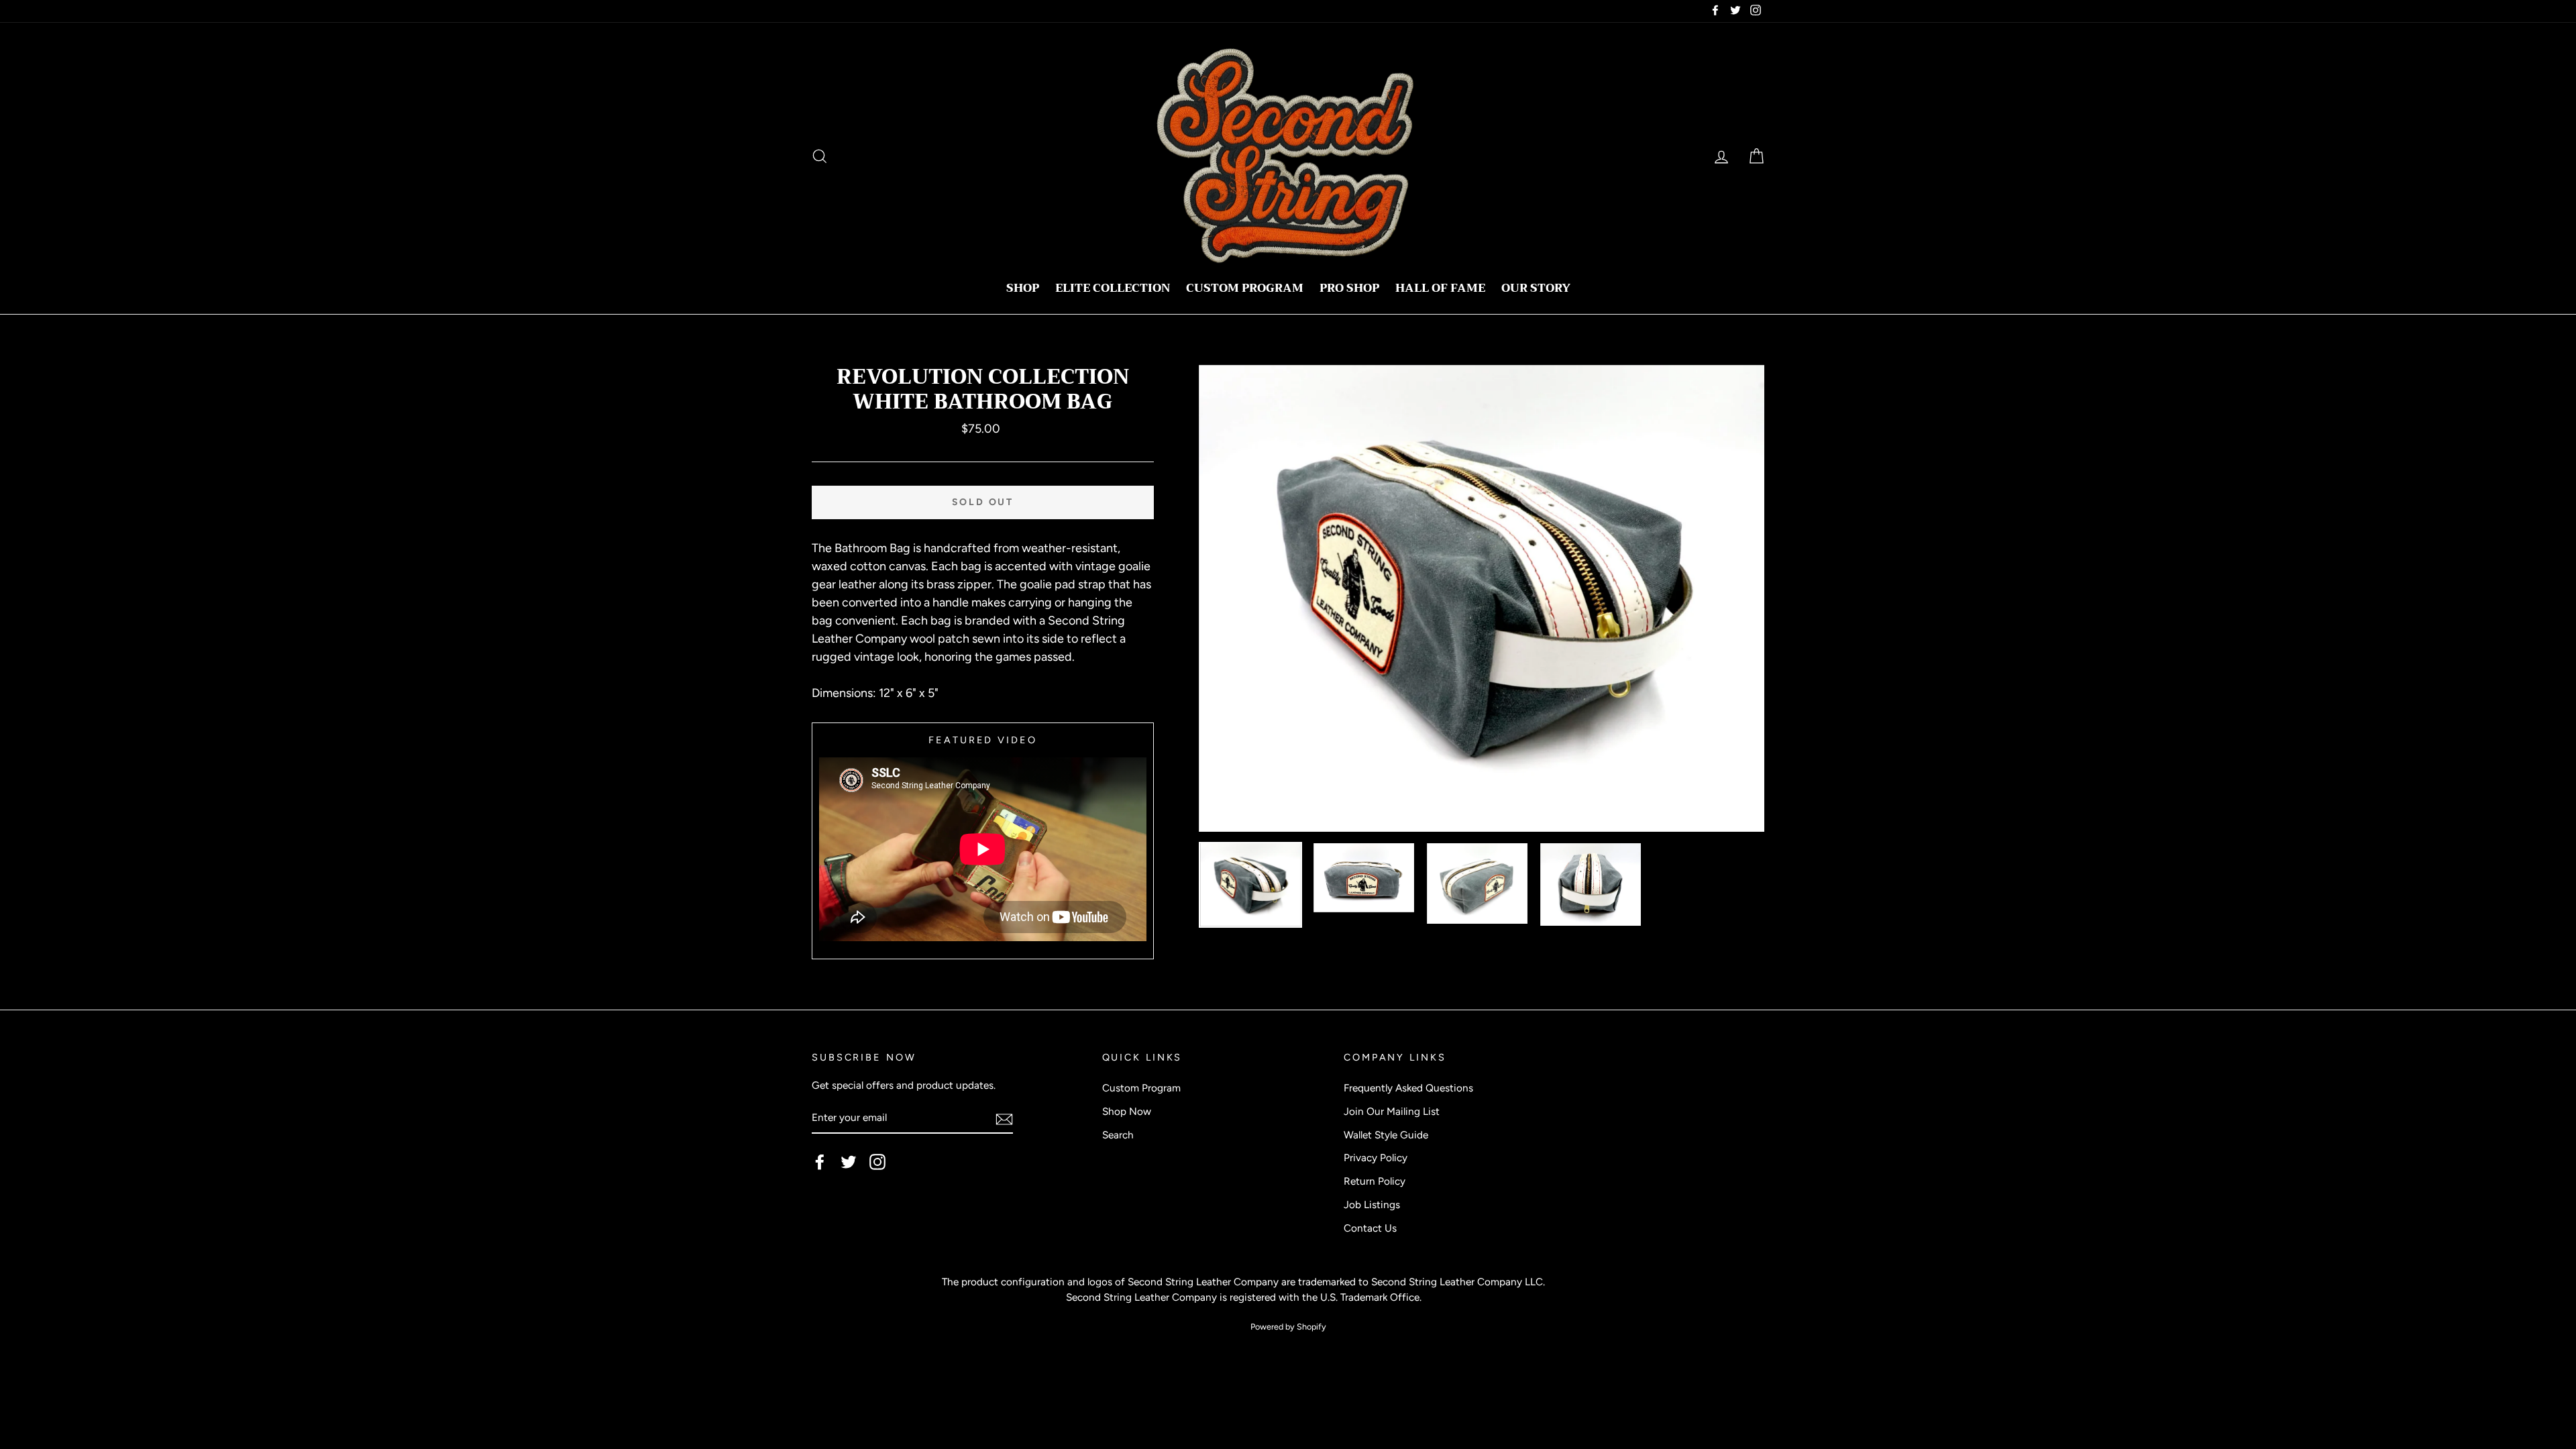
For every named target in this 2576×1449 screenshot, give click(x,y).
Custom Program (1245, 288)
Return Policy (1375, 1181)
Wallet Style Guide (1386, 1135)
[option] (1482, 599)
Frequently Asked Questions (1408, 1088)
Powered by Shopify (1288, 1327)
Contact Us (1370, 1228)
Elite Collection (1113, 288)
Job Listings (1372, 1204)
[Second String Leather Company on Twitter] (849, 1162)
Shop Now (1127, 1111)
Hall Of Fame (1440, 288)
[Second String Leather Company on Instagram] (877, 1162)
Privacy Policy (1376, 1158)
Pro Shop (1349, 288)
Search (1118, 1135)
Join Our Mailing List (1392, 1111)
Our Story (1536, 288)
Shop (1023, 288)
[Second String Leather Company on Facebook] (820, 1162)
